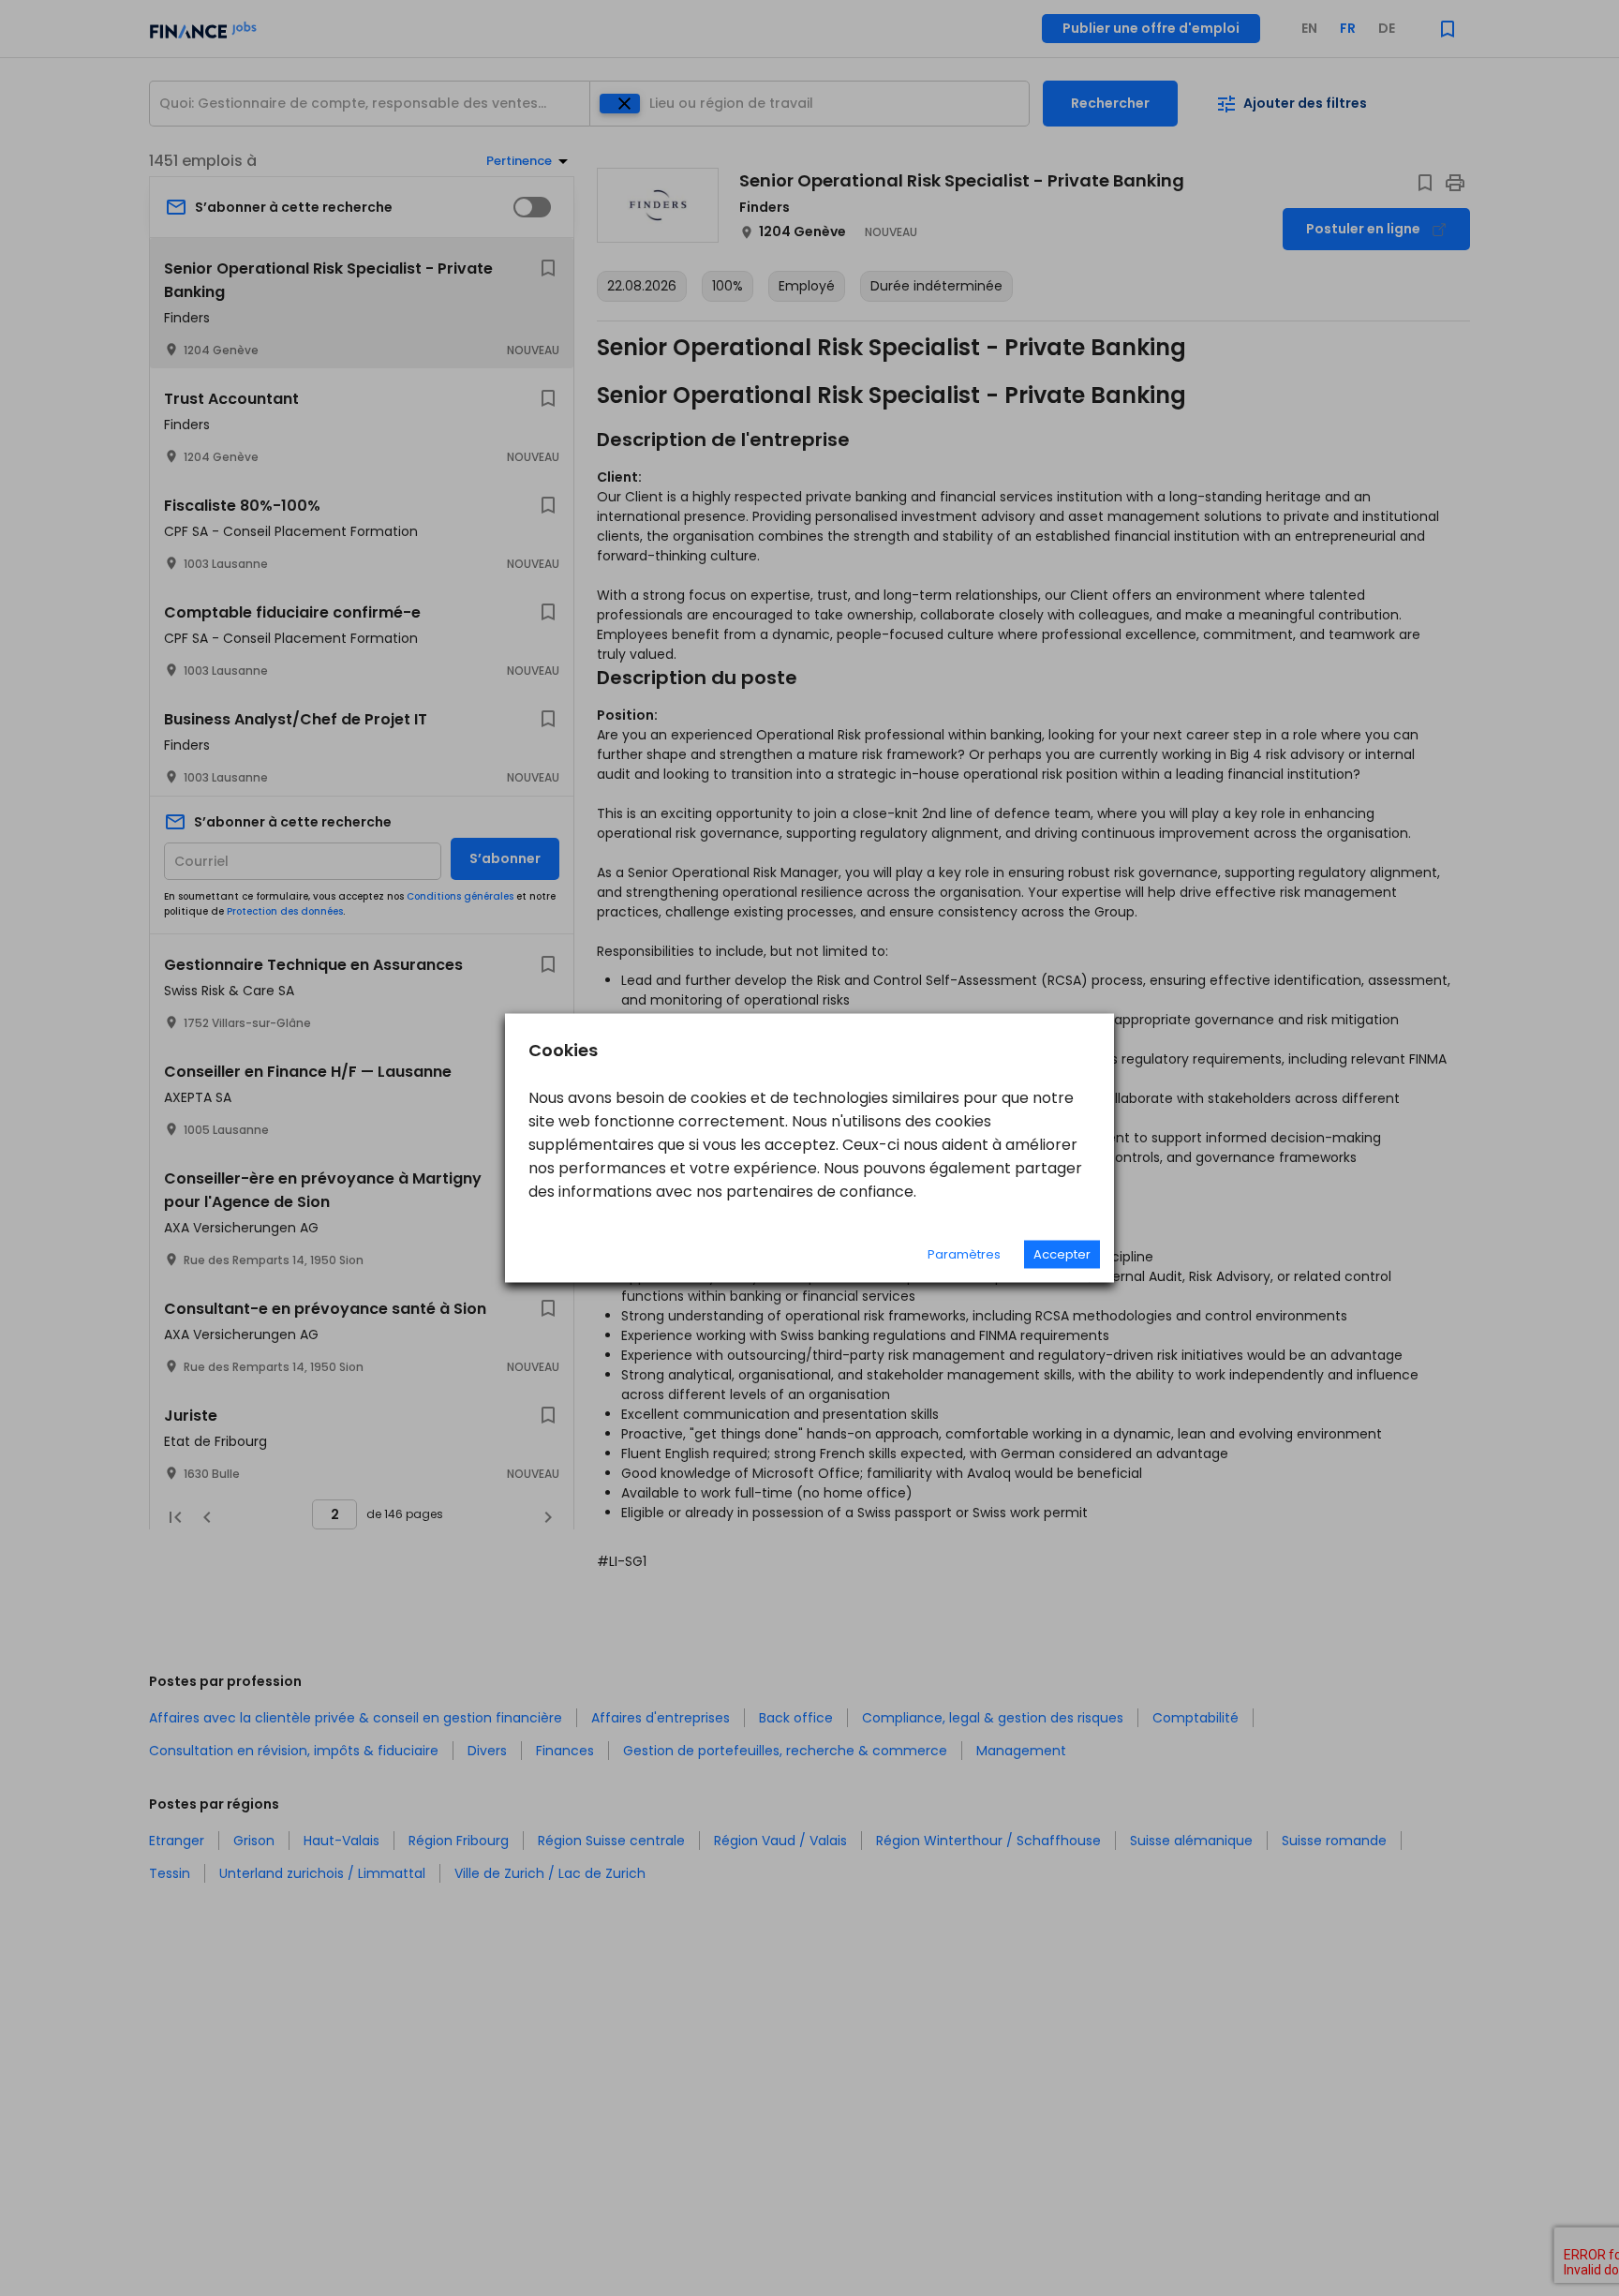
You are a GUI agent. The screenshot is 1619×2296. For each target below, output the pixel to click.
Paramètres (964, 1254)
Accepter (1062, 1254)
